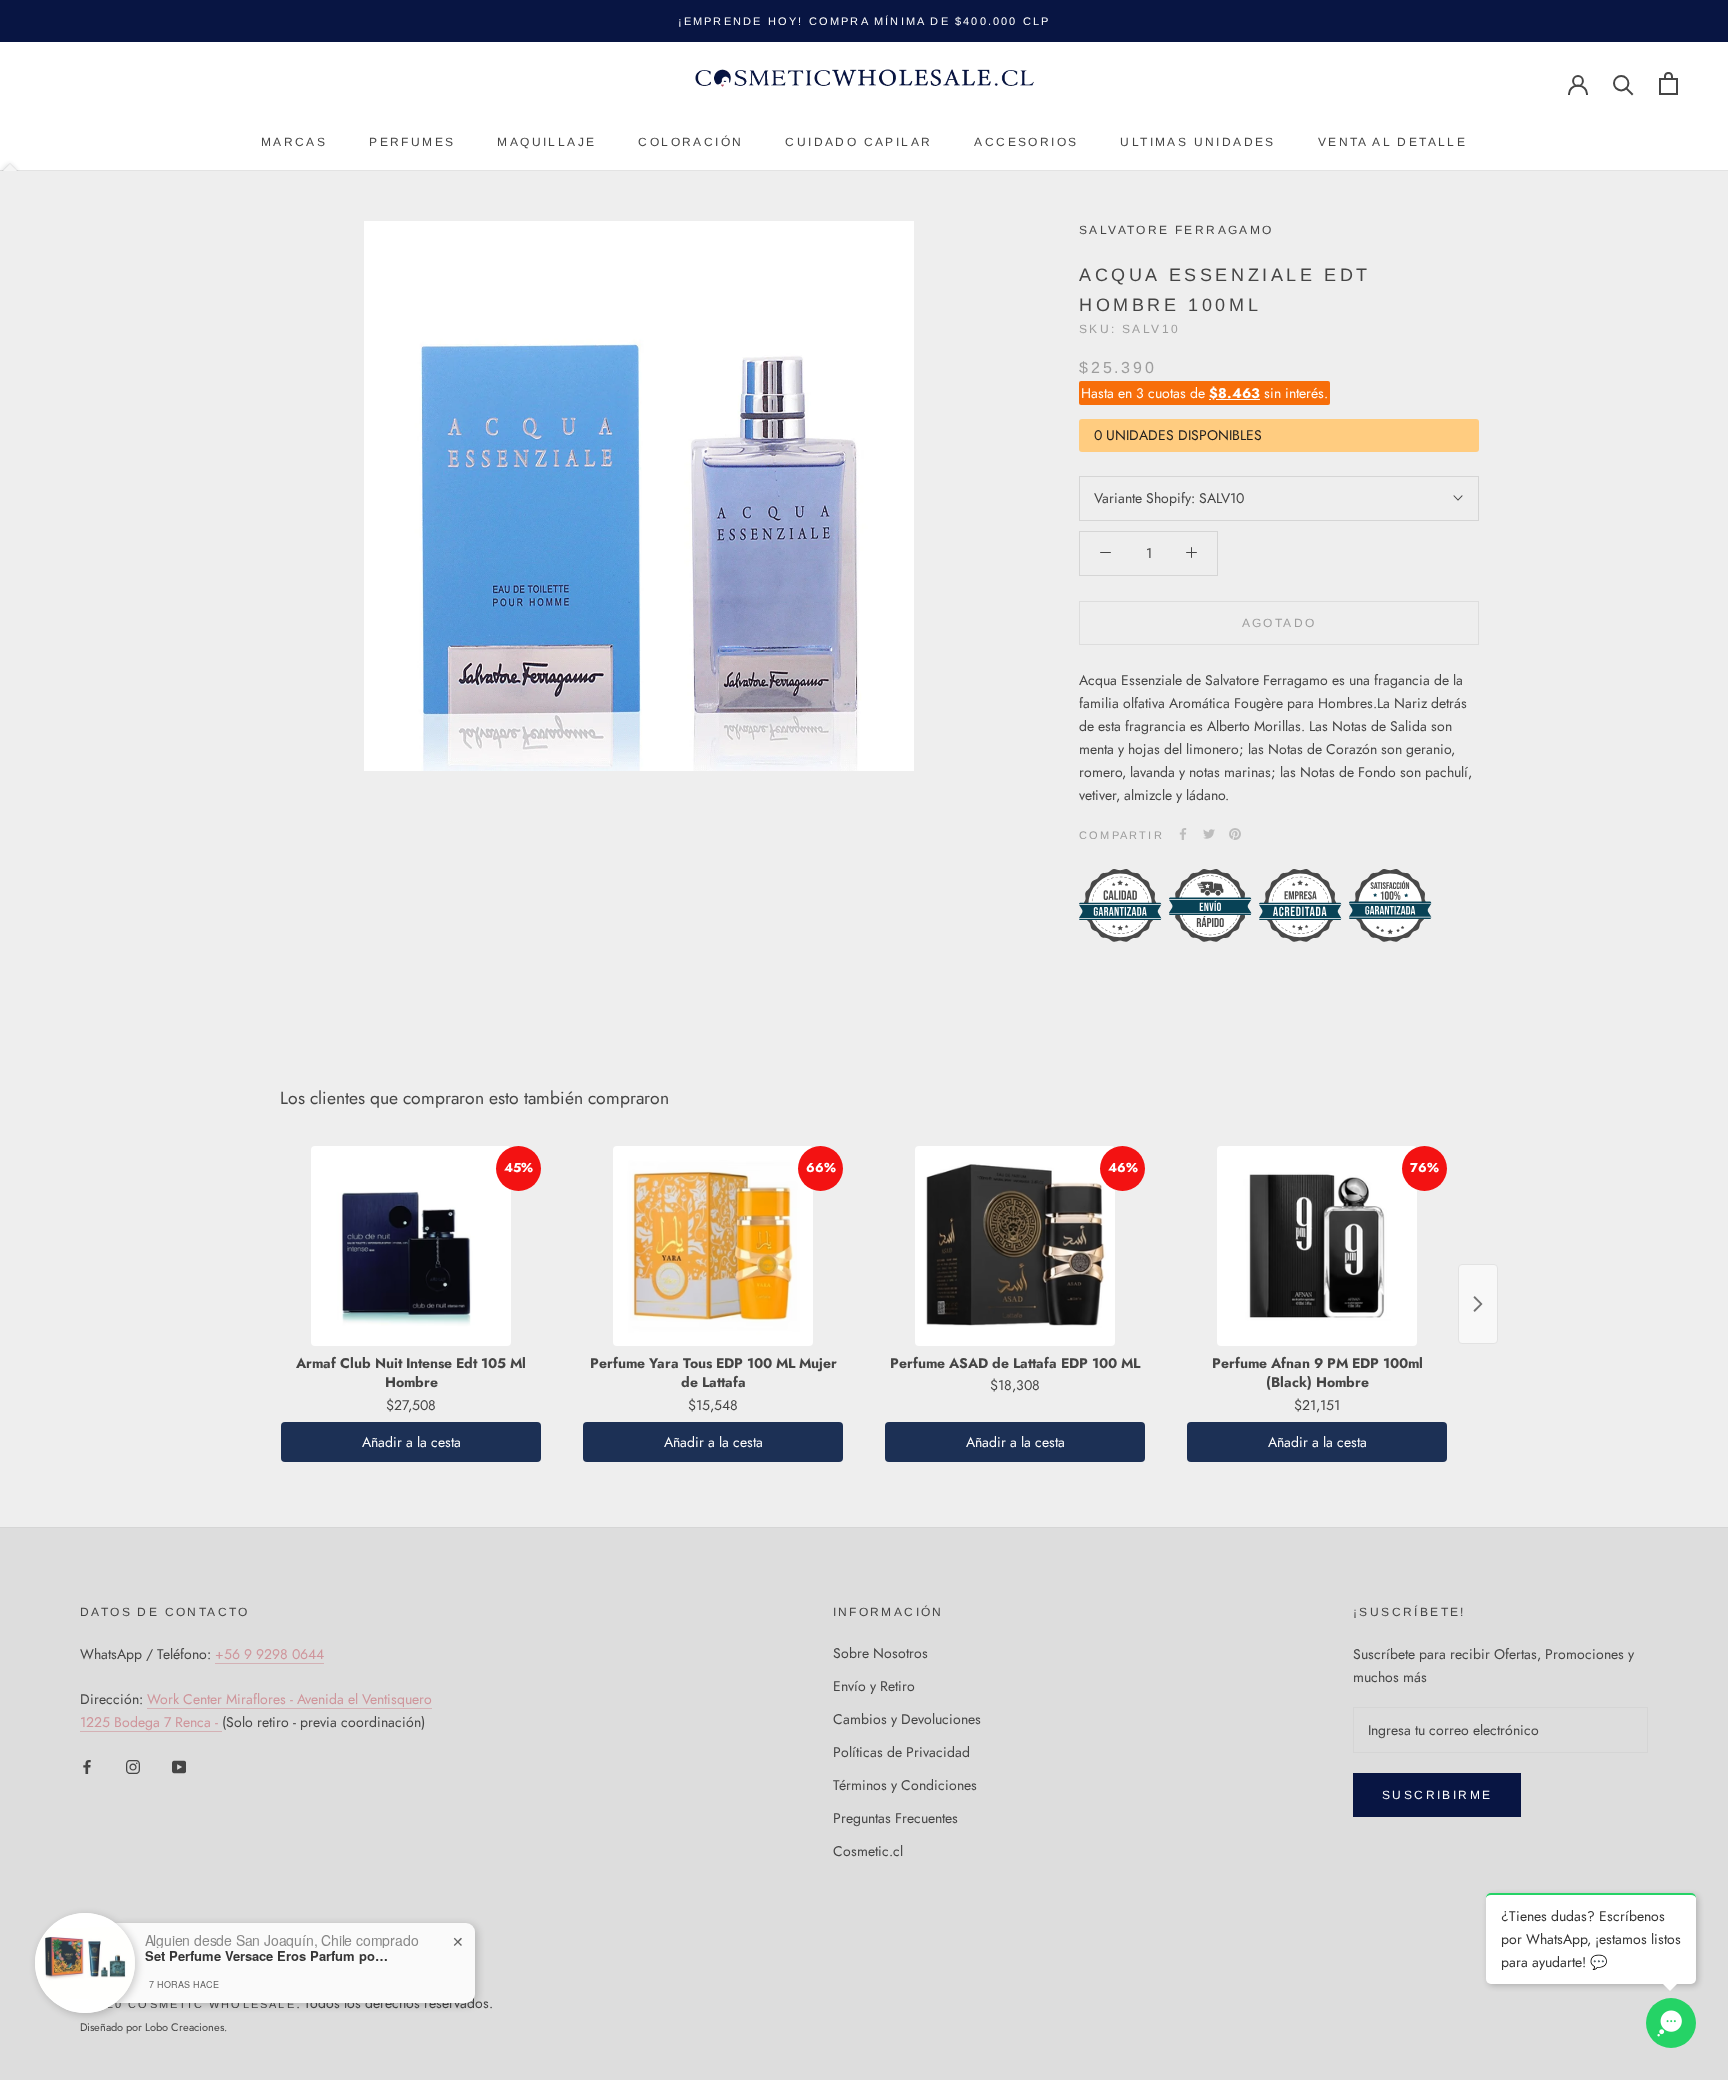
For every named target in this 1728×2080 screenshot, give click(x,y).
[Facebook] (1183, 834)
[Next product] (1478, 1304)
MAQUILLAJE (546, 142)
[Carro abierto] (1668, 83)
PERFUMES (412, 142)
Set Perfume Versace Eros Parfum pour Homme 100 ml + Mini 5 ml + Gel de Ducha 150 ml (270, 1956)
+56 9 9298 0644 (269, 1654)
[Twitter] (1209, 834)
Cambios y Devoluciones (907, 1719)
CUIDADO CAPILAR (858, 142)
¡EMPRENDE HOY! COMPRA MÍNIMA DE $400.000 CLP (864, 21)
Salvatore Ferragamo (1176, 230)
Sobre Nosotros (880, 1653)
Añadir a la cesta (411, 1442)
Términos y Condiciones (905, 1785)
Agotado (1279, 622)
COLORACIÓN (690, 142)
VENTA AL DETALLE (1392, 142)
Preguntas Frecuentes (895, 1818)
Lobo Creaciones (184, 2027)
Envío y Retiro (874, 1686)
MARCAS (294, 142)
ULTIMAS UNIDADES (1197, 142)
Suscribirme (1437, 1795)
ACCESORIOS (1026, 142)
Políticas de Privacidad (901, 1752)
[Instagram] (133, 1765)
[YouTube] (179, 1765)
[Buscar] (1623, 83)
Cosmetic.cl (868, 1851)
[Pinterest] (1235, 834)
